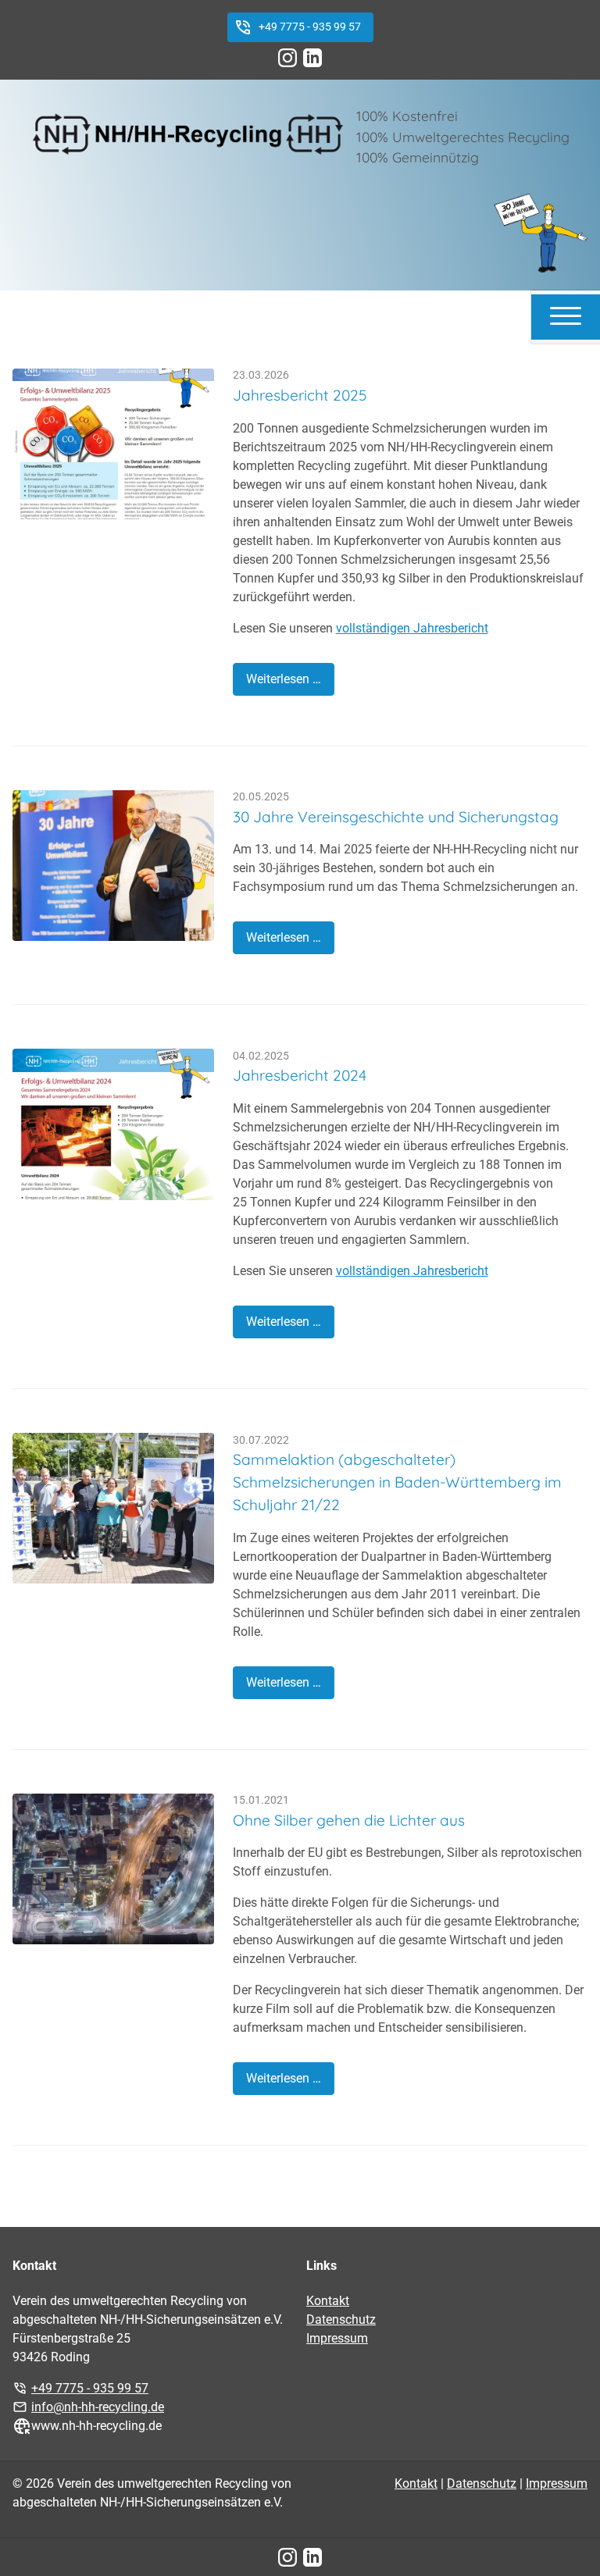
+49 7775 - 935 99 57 (310, 27)
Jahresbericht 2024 (300, 1075)
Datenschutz (341, 2319)
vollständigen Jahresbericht (412, 628)
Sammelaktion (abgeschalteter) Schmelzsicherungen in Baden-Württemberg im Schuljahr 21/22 (397, 1482)
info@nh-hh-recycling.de (98, 2407)
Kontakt (328, 2301)
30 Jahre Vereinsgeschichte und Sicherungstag (396, 817)
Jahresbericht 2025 (300, 395)
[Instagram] (287, 58)
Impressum (337, 2338)
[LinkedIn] (312, 58)
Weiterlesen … (284, 679)
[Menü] (566, 315)
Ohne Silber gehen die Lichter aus (349, 1820)
